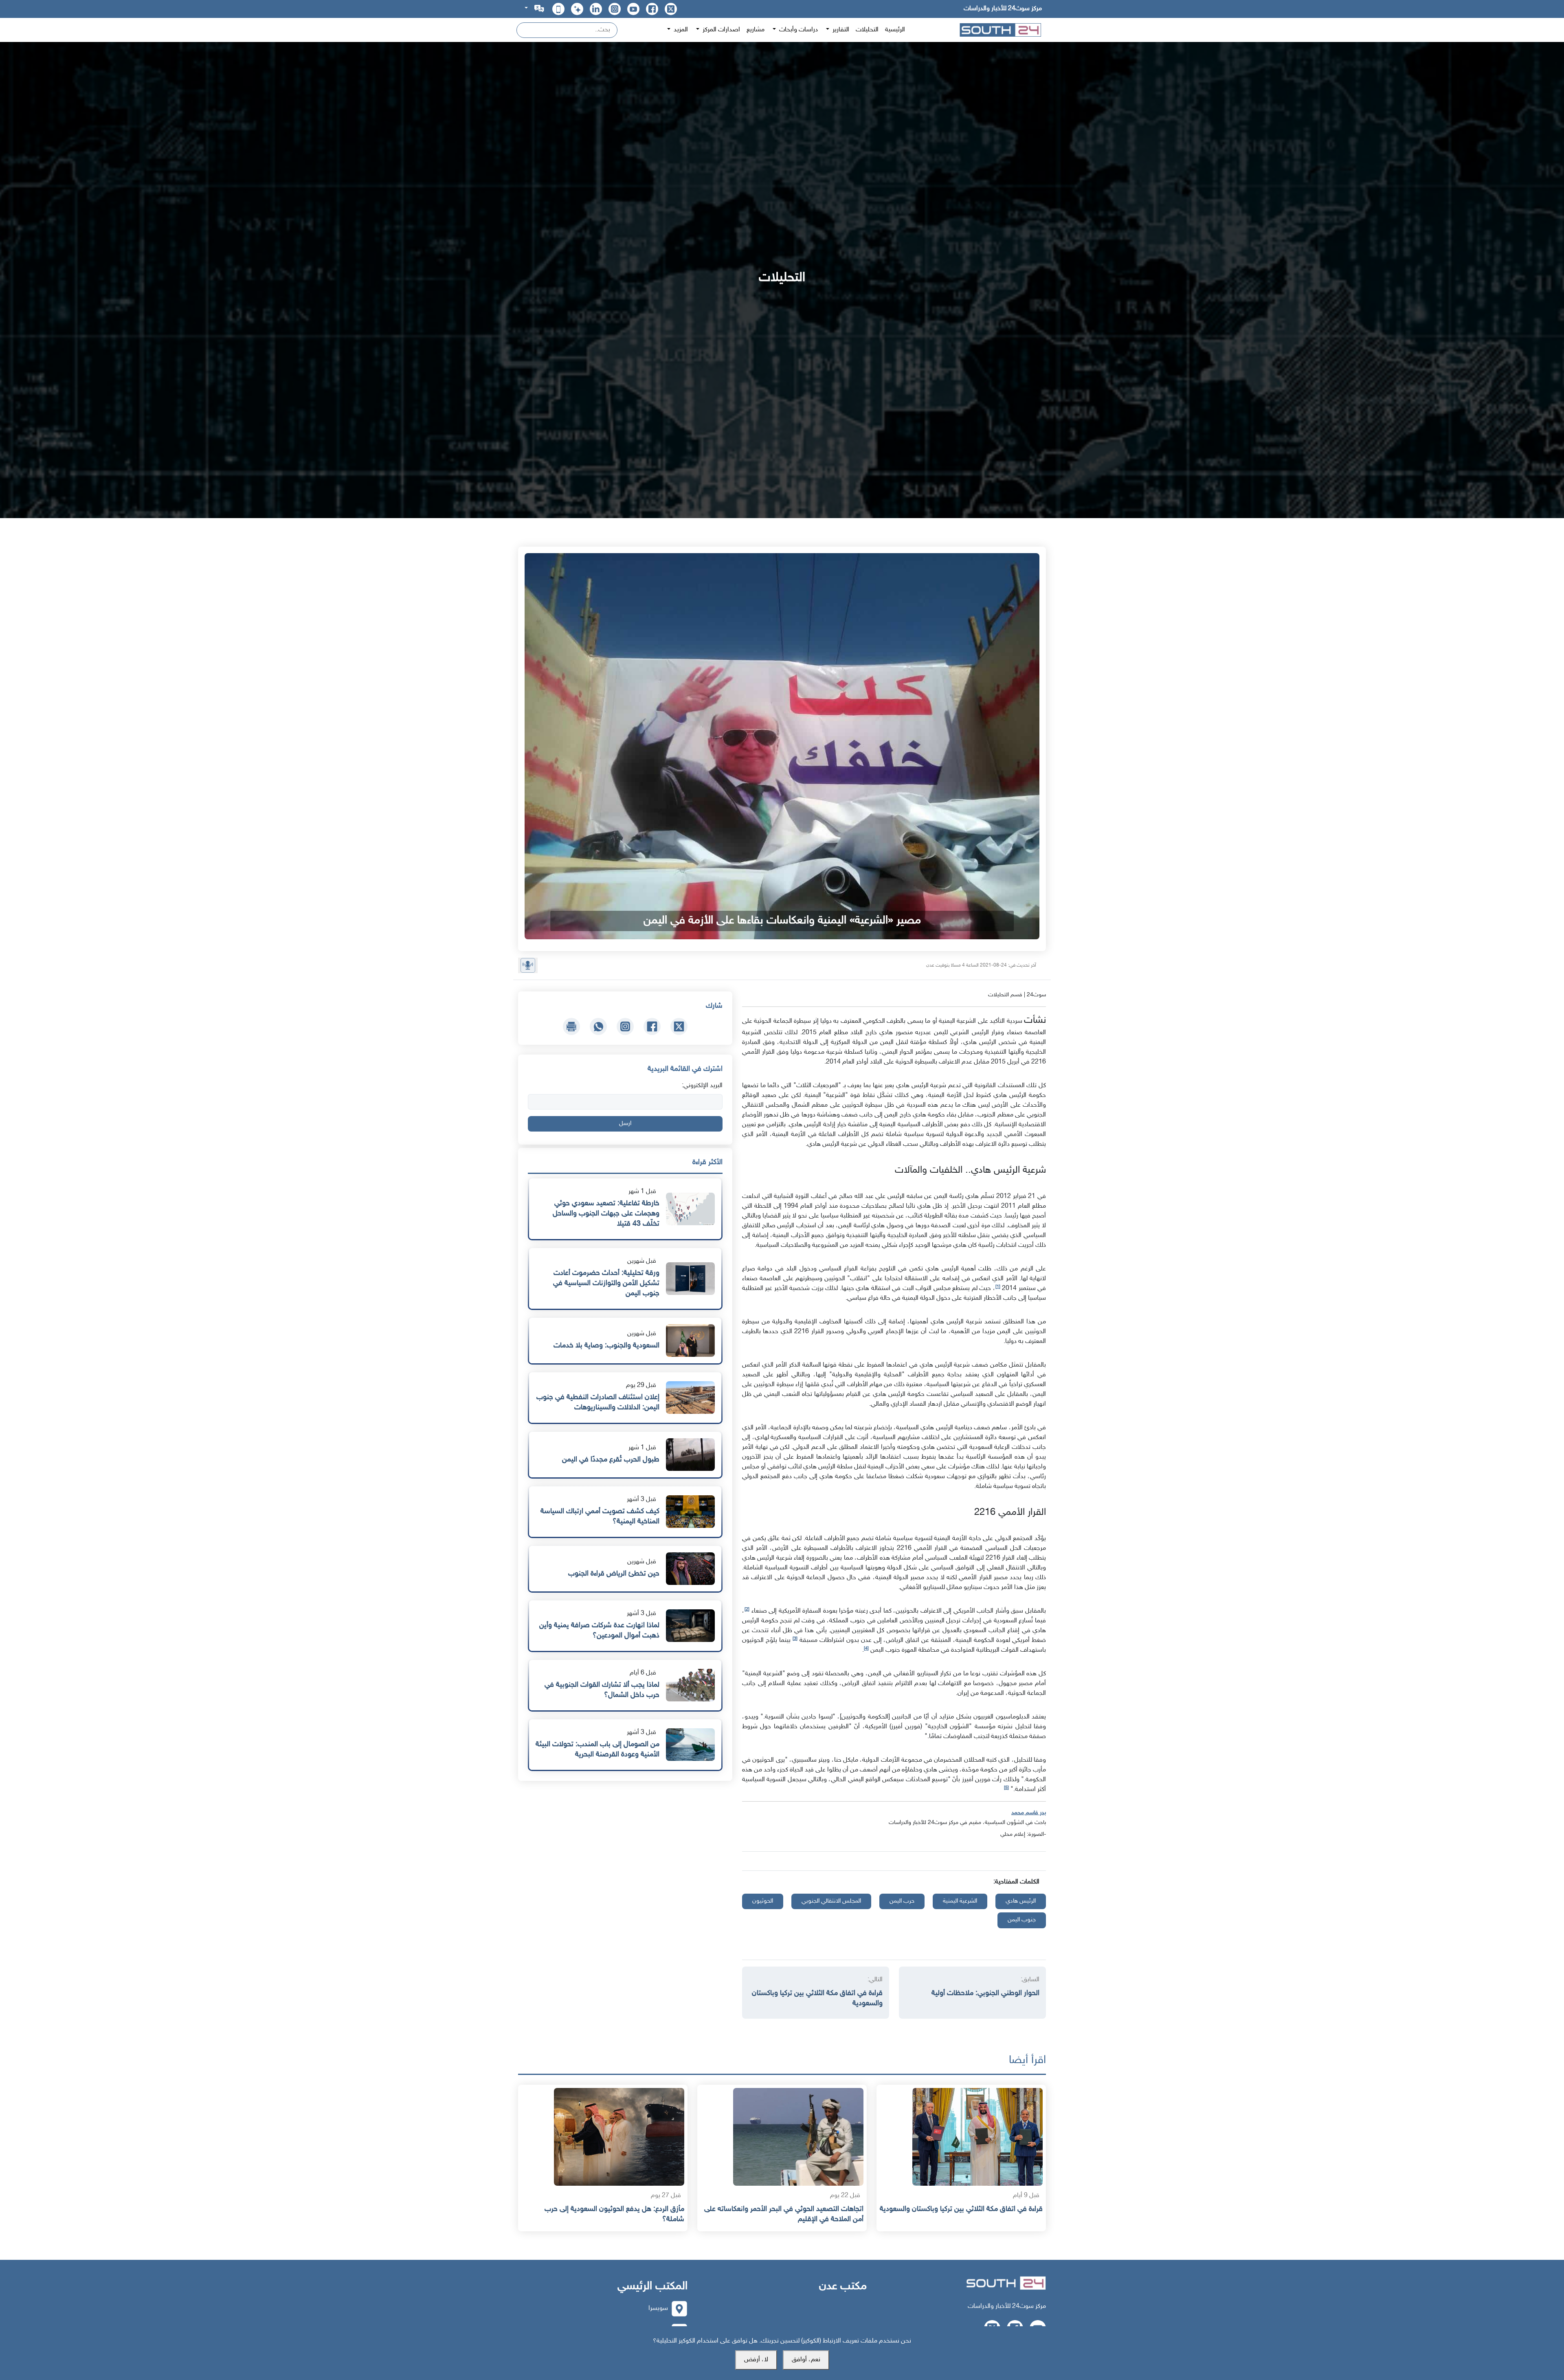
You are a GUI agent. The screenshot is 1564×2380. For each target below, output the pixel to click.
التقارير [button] (840, 30)
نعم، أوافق (806, 2360)
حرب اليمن (902, 1901)
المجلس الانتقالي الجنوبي (831, 1901)
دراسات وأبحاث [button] (798, 30)
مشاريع (756, 30)
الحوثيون (763, 1901)
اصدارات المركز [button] (720, 30)
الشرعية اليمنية (960, 1901)
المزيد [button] (680, 30)
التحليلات (867, 30)
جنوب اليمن (1022, 1920)
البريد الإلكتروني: (702, 1086)
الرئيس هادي (1021, 1901)
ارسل (625, 1124)
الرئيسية (895, 30)
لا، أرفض (756, 2360)
